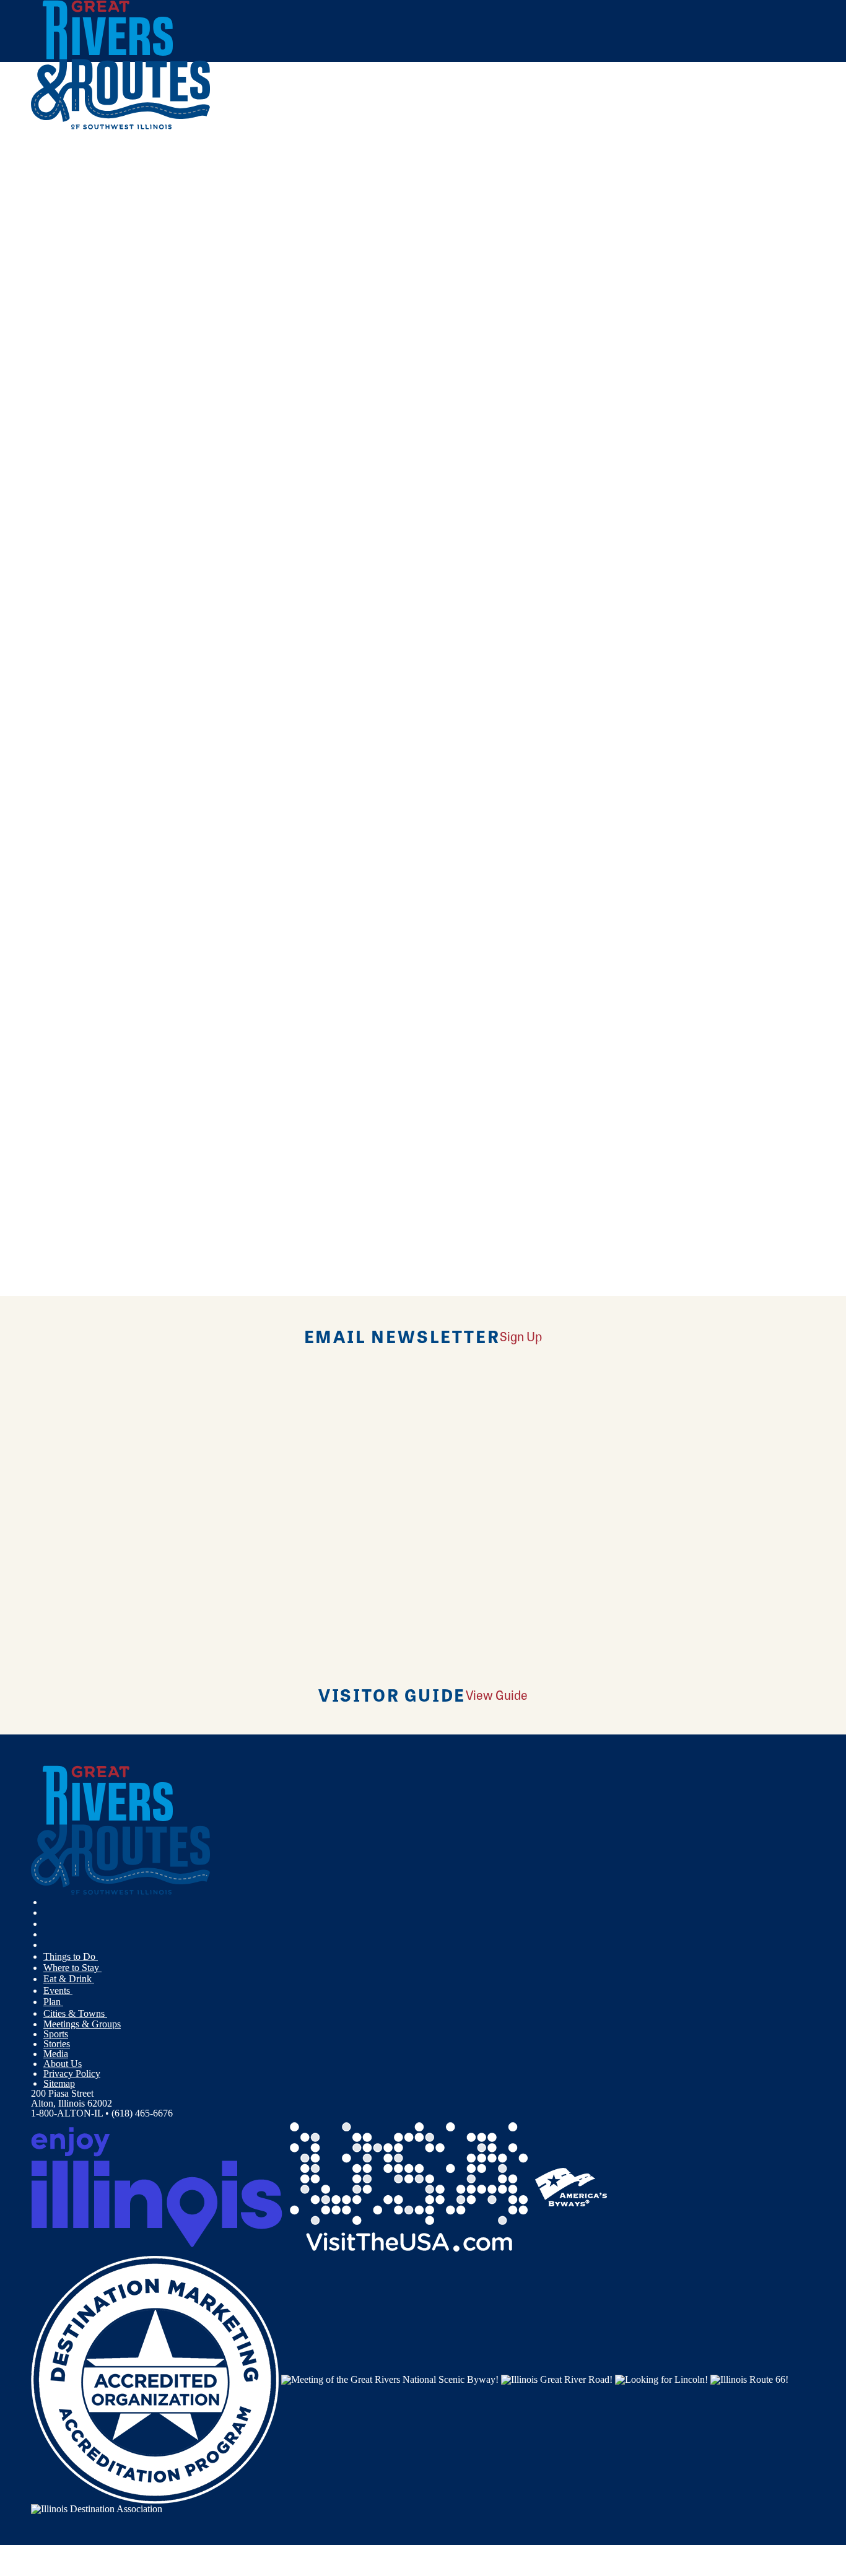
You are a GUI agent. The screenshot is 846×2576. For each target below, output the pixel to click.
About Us (63, 2064)
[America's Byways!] (571, 2186)
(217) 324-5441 (121, 411)
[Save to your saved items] (48, 323)
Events (58, 1991)
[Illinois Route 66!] (749, 2379)
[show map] (36, 323)
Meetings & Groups (82, 2024)
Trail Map (343, 705)
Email (94, 437)
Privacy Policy (72, 2073)
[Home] (121, 127)
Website (54, 437)
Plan (53, 2002)
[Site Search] (761, 163)
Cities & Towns (75, 2013)
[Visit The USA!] (409, 2186)
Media (56, 2054)
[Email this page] (194, 207)
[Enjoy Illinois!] (157, 2186)
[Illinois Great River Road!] (557, 2379)
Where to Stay (72, 1968)
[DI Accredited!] (155, 2379)
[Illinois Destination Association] (97, 2508)
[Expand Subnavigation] (103, 1957)
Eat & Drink (69, 1979)
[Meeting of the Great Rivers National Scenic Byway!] (390, 2379)
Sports (56, 2034)
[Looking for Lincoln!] (661, 2379)
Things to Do (71, 1956)
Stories (57, 2044)
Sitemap (59, 2083)
